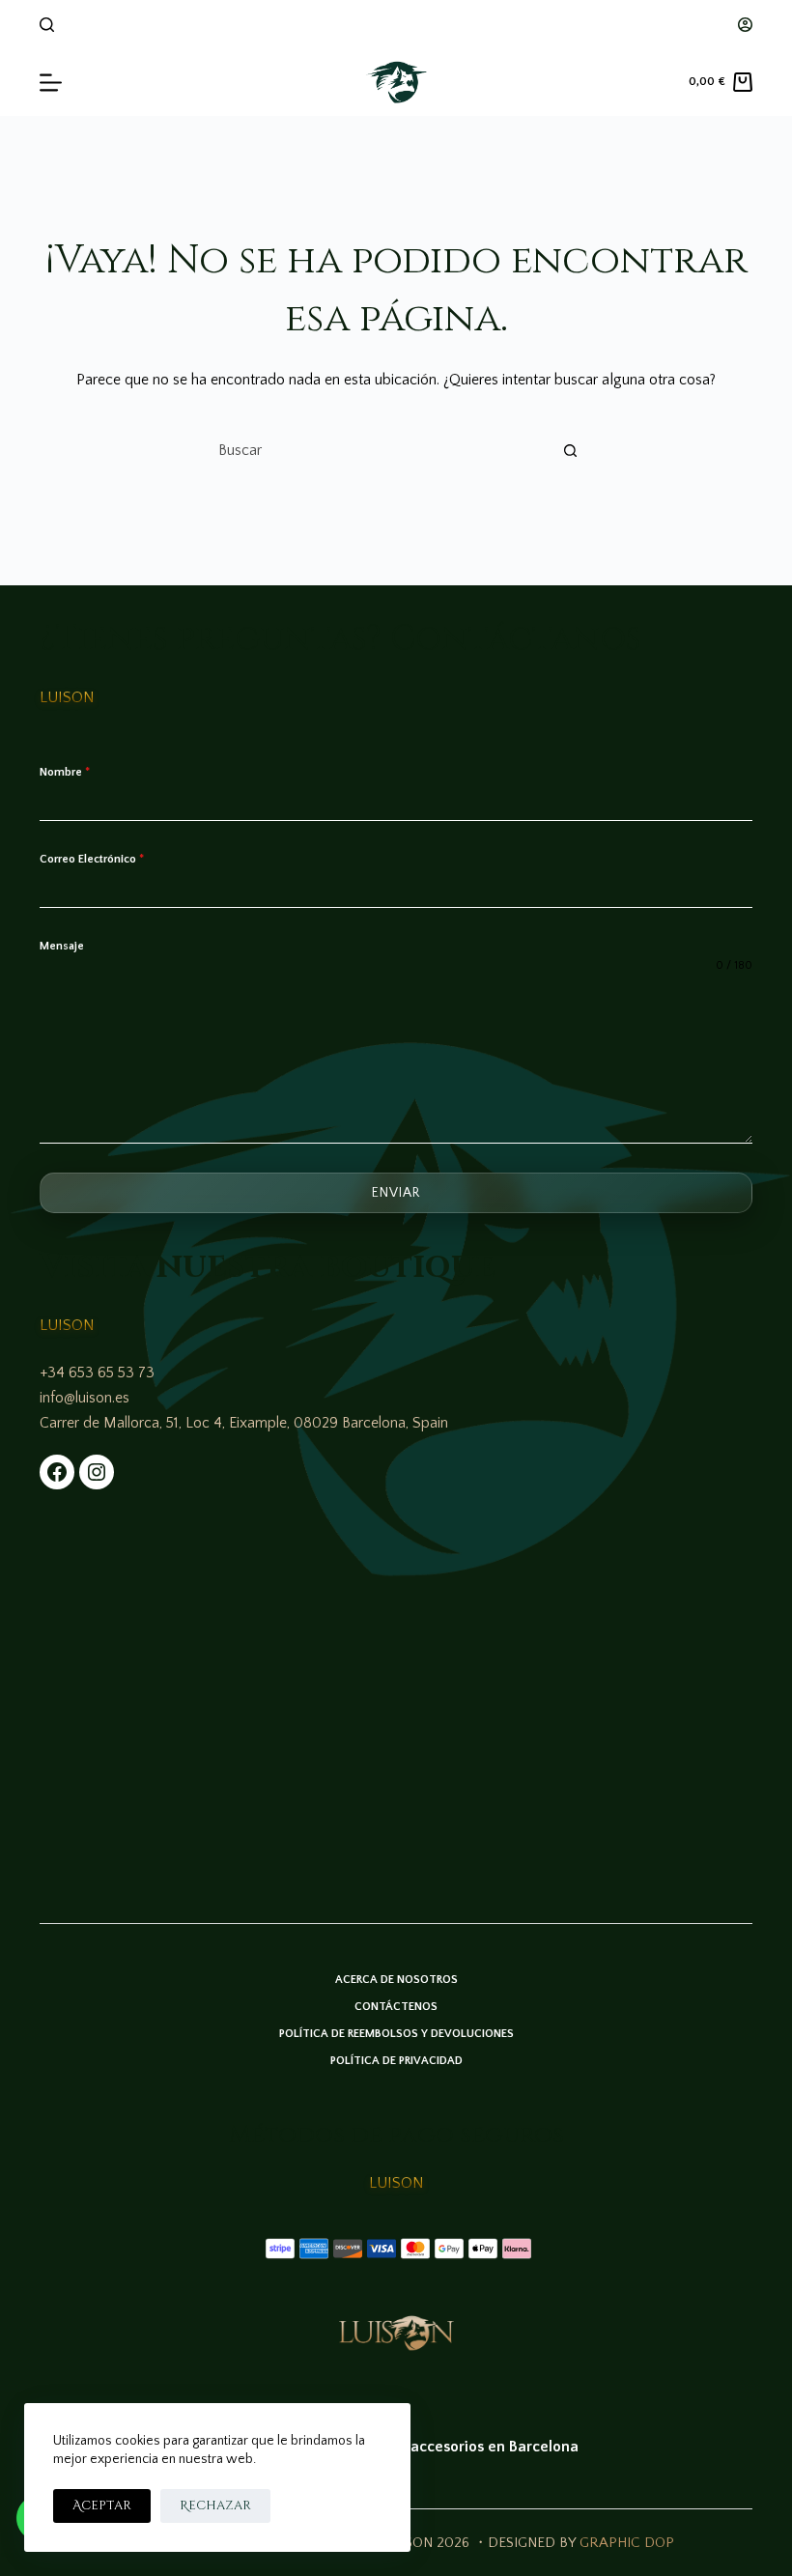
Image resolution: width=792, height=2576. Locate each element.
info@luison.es (85, 1398)
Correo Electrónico (92, 859)
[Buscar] (47, 25)
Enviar (396, 1193)
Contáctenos (396, 2007)
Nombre (65, 772)
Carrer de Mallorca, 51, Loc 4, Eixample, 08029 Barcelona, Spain (244, 1423)
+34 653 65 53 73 (97, 1373)
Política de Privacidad (396, 2061)
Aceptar (102, 2505)
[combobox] (378, 450)
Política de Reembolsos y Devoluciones (396, 2034)
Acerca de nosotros (396, 1980)
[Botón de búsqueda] (570, 450)
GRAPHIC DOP (627, 2543)
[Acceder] (745, 25)
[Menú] (51, 83)
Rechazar (215, 2505)
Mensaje (62, 946)
